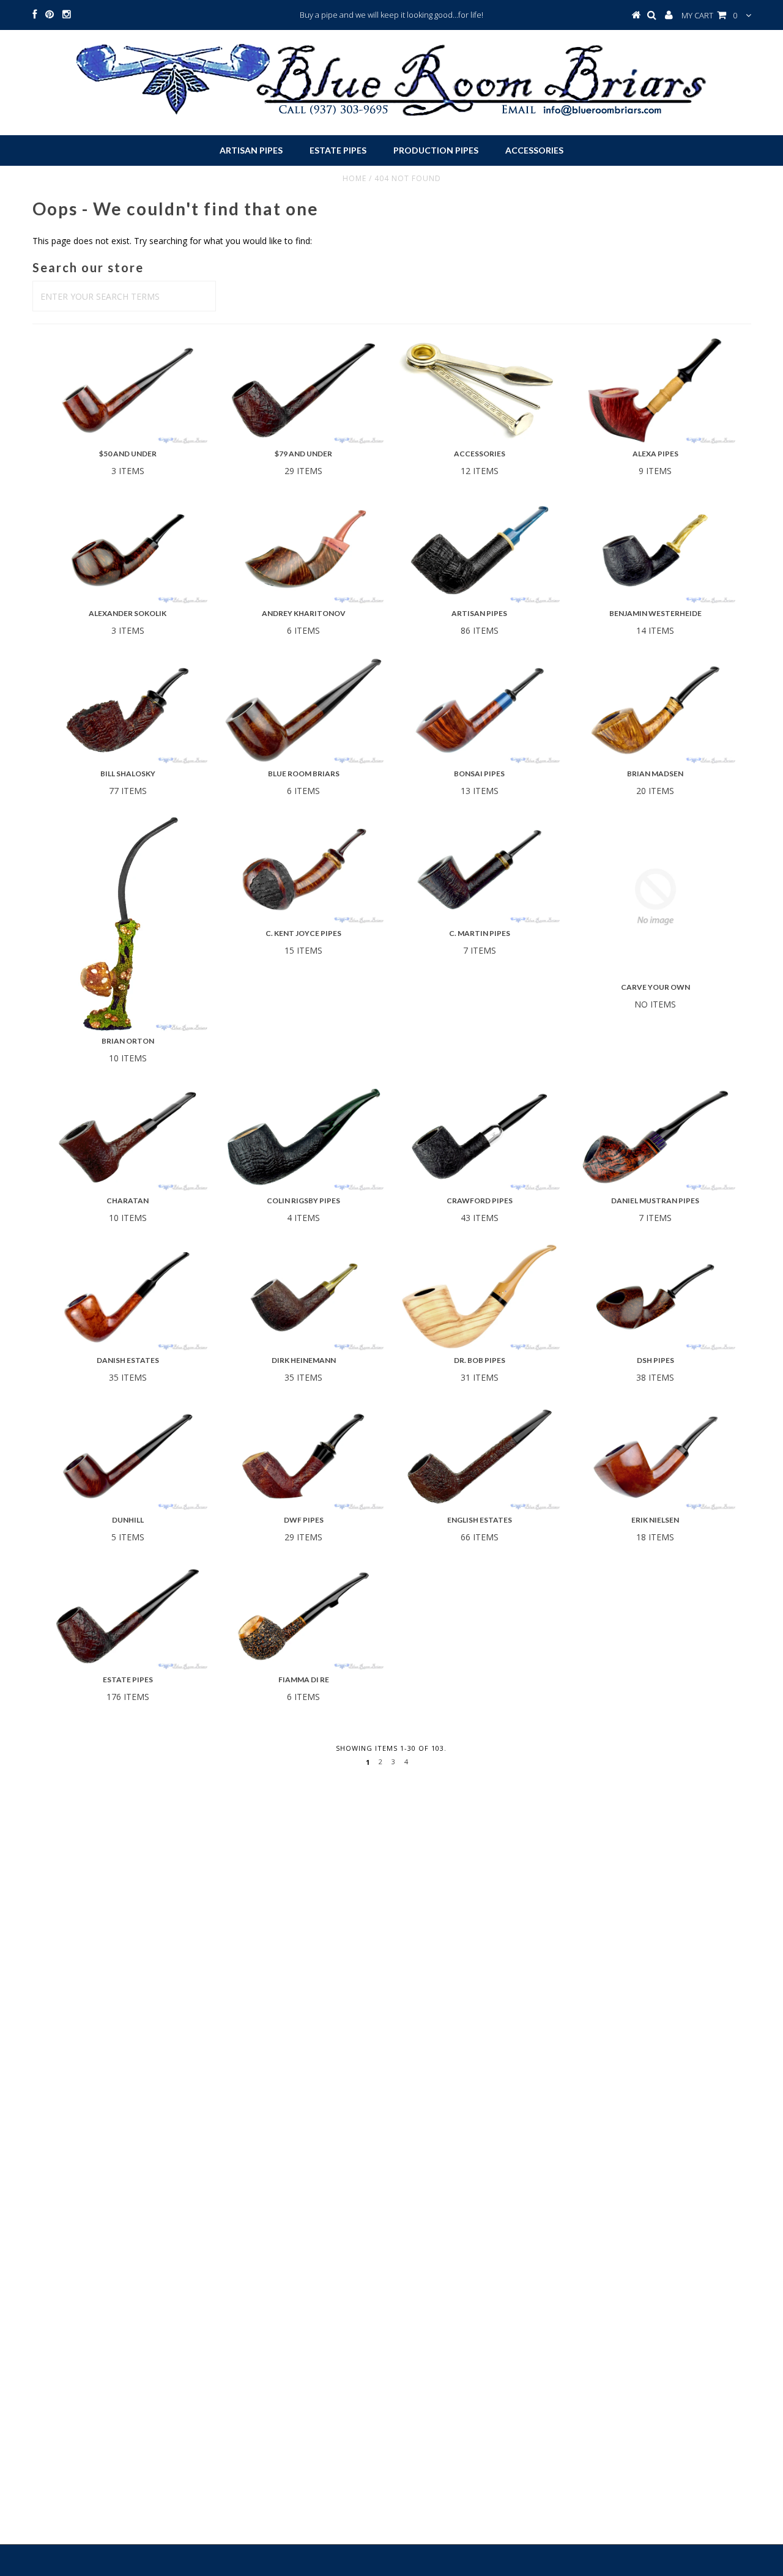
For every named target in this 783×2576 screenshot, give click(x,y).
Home (354, 178)
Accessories (534, 150)
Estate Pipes (338, 150)
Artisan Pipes (251, 150)
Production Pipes (436, 150)
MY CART (709, 15)
